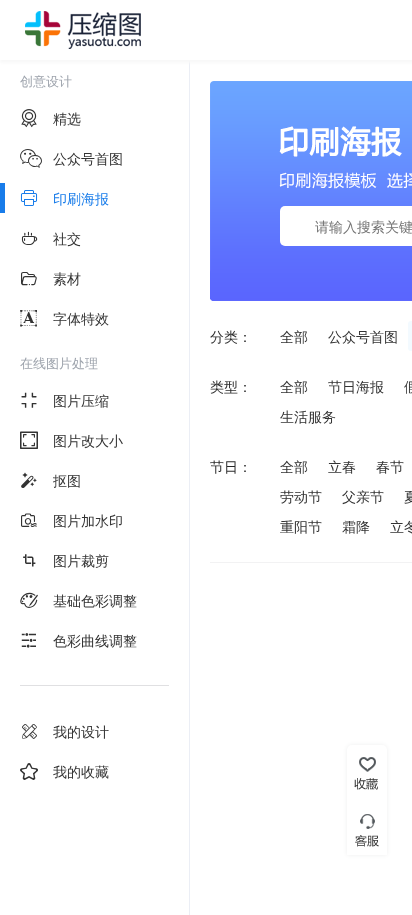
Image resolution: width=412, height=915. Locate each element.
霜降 (356, 526)
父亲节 (363, 496)
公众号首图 (363, 336)
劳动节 (301, 496)
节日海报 (356, 386)
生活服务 (308, 416)
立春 (342, 466)
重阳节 (301, 526)
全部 (294, 336)
